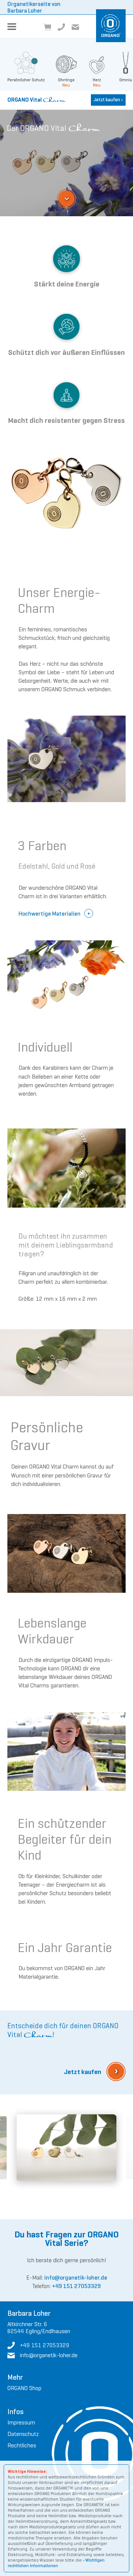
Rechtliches (22, 2445)
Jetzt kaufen (108, 100)
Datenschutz (23, 2434)
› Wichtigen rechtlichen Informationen (56, 2563)
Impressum (21, 2422)
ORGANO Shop (24, 2388)
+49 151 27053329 (76, 2286)
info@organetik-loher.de (76, 2278)
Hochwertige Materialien (50, 914)
